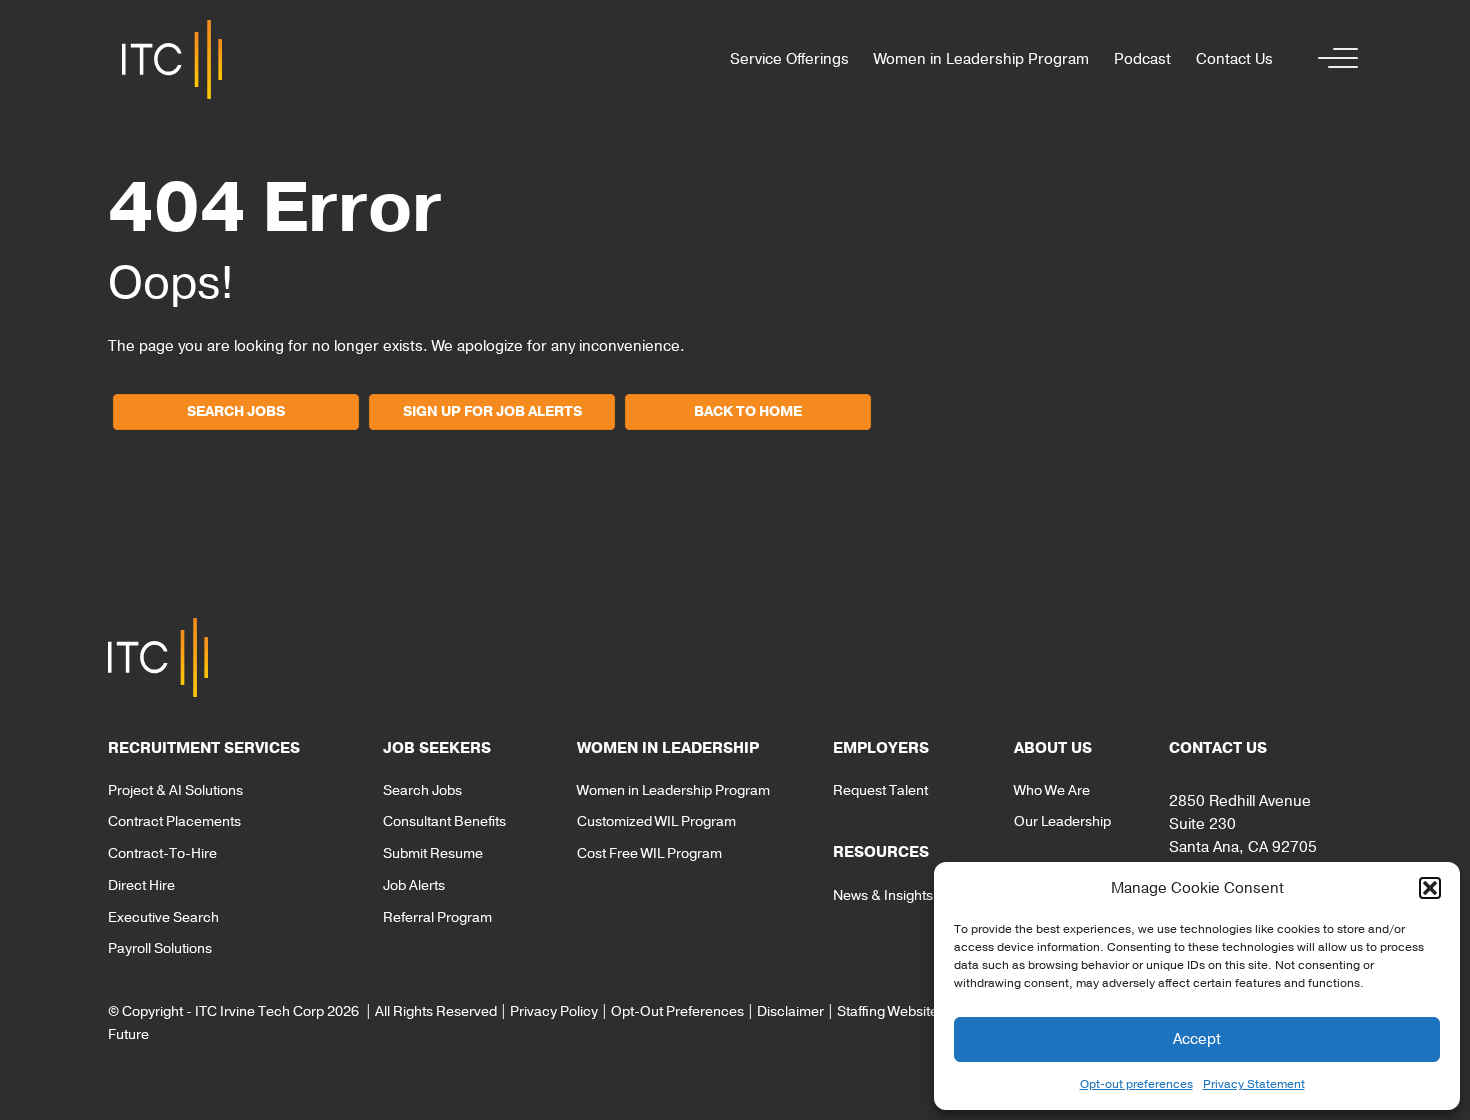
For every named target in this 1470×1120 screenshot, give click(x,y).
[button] (1430, 888)
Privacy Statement (1254, 1084)
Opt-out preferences (1136, 1084)
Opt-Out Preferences (677, 1011)
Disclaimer (790, 1011)
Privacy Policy (554, 1011)
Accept (1197, 1039)
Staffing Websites (891, 1011)
